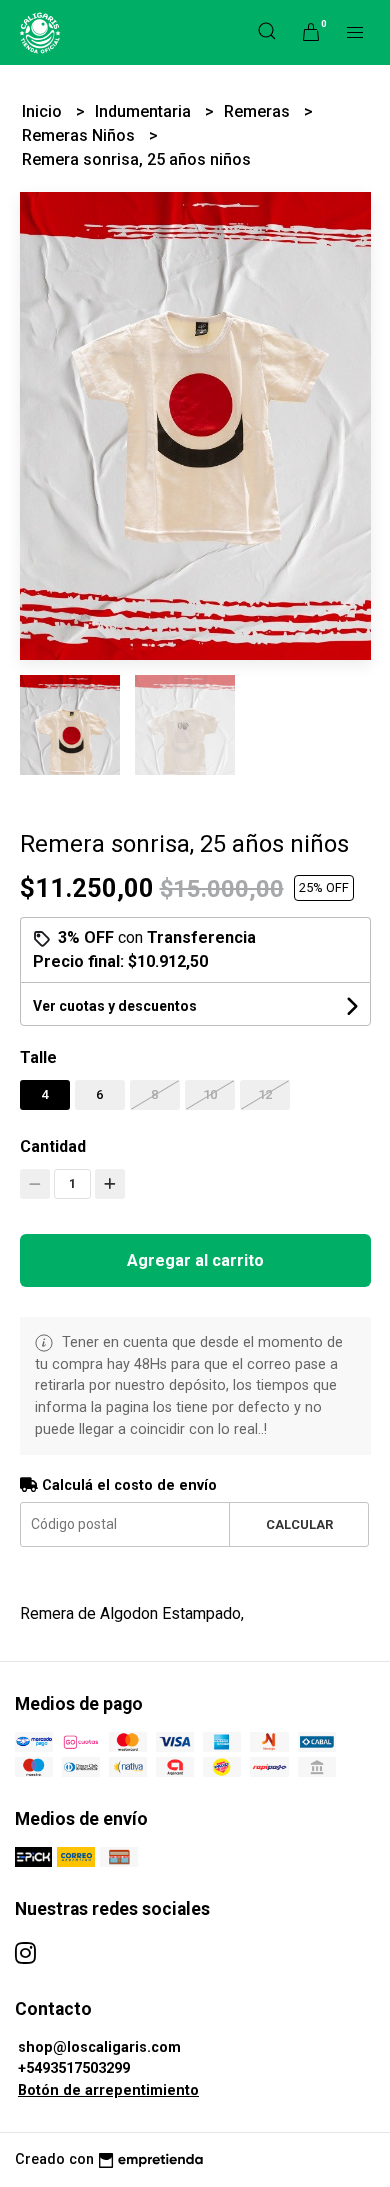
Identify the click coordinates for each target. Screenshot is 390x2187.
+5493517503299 (74, 2068)
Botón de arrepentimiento (108, 2090)
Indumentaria (145, 111)
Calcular (299, 1524)
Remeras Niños (80, 135)
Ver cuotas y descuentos (115, 1006)
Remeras (259, 111)
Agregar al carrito (195, 1260)
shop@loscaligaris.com (99, 2047)
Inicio (44, 111)
